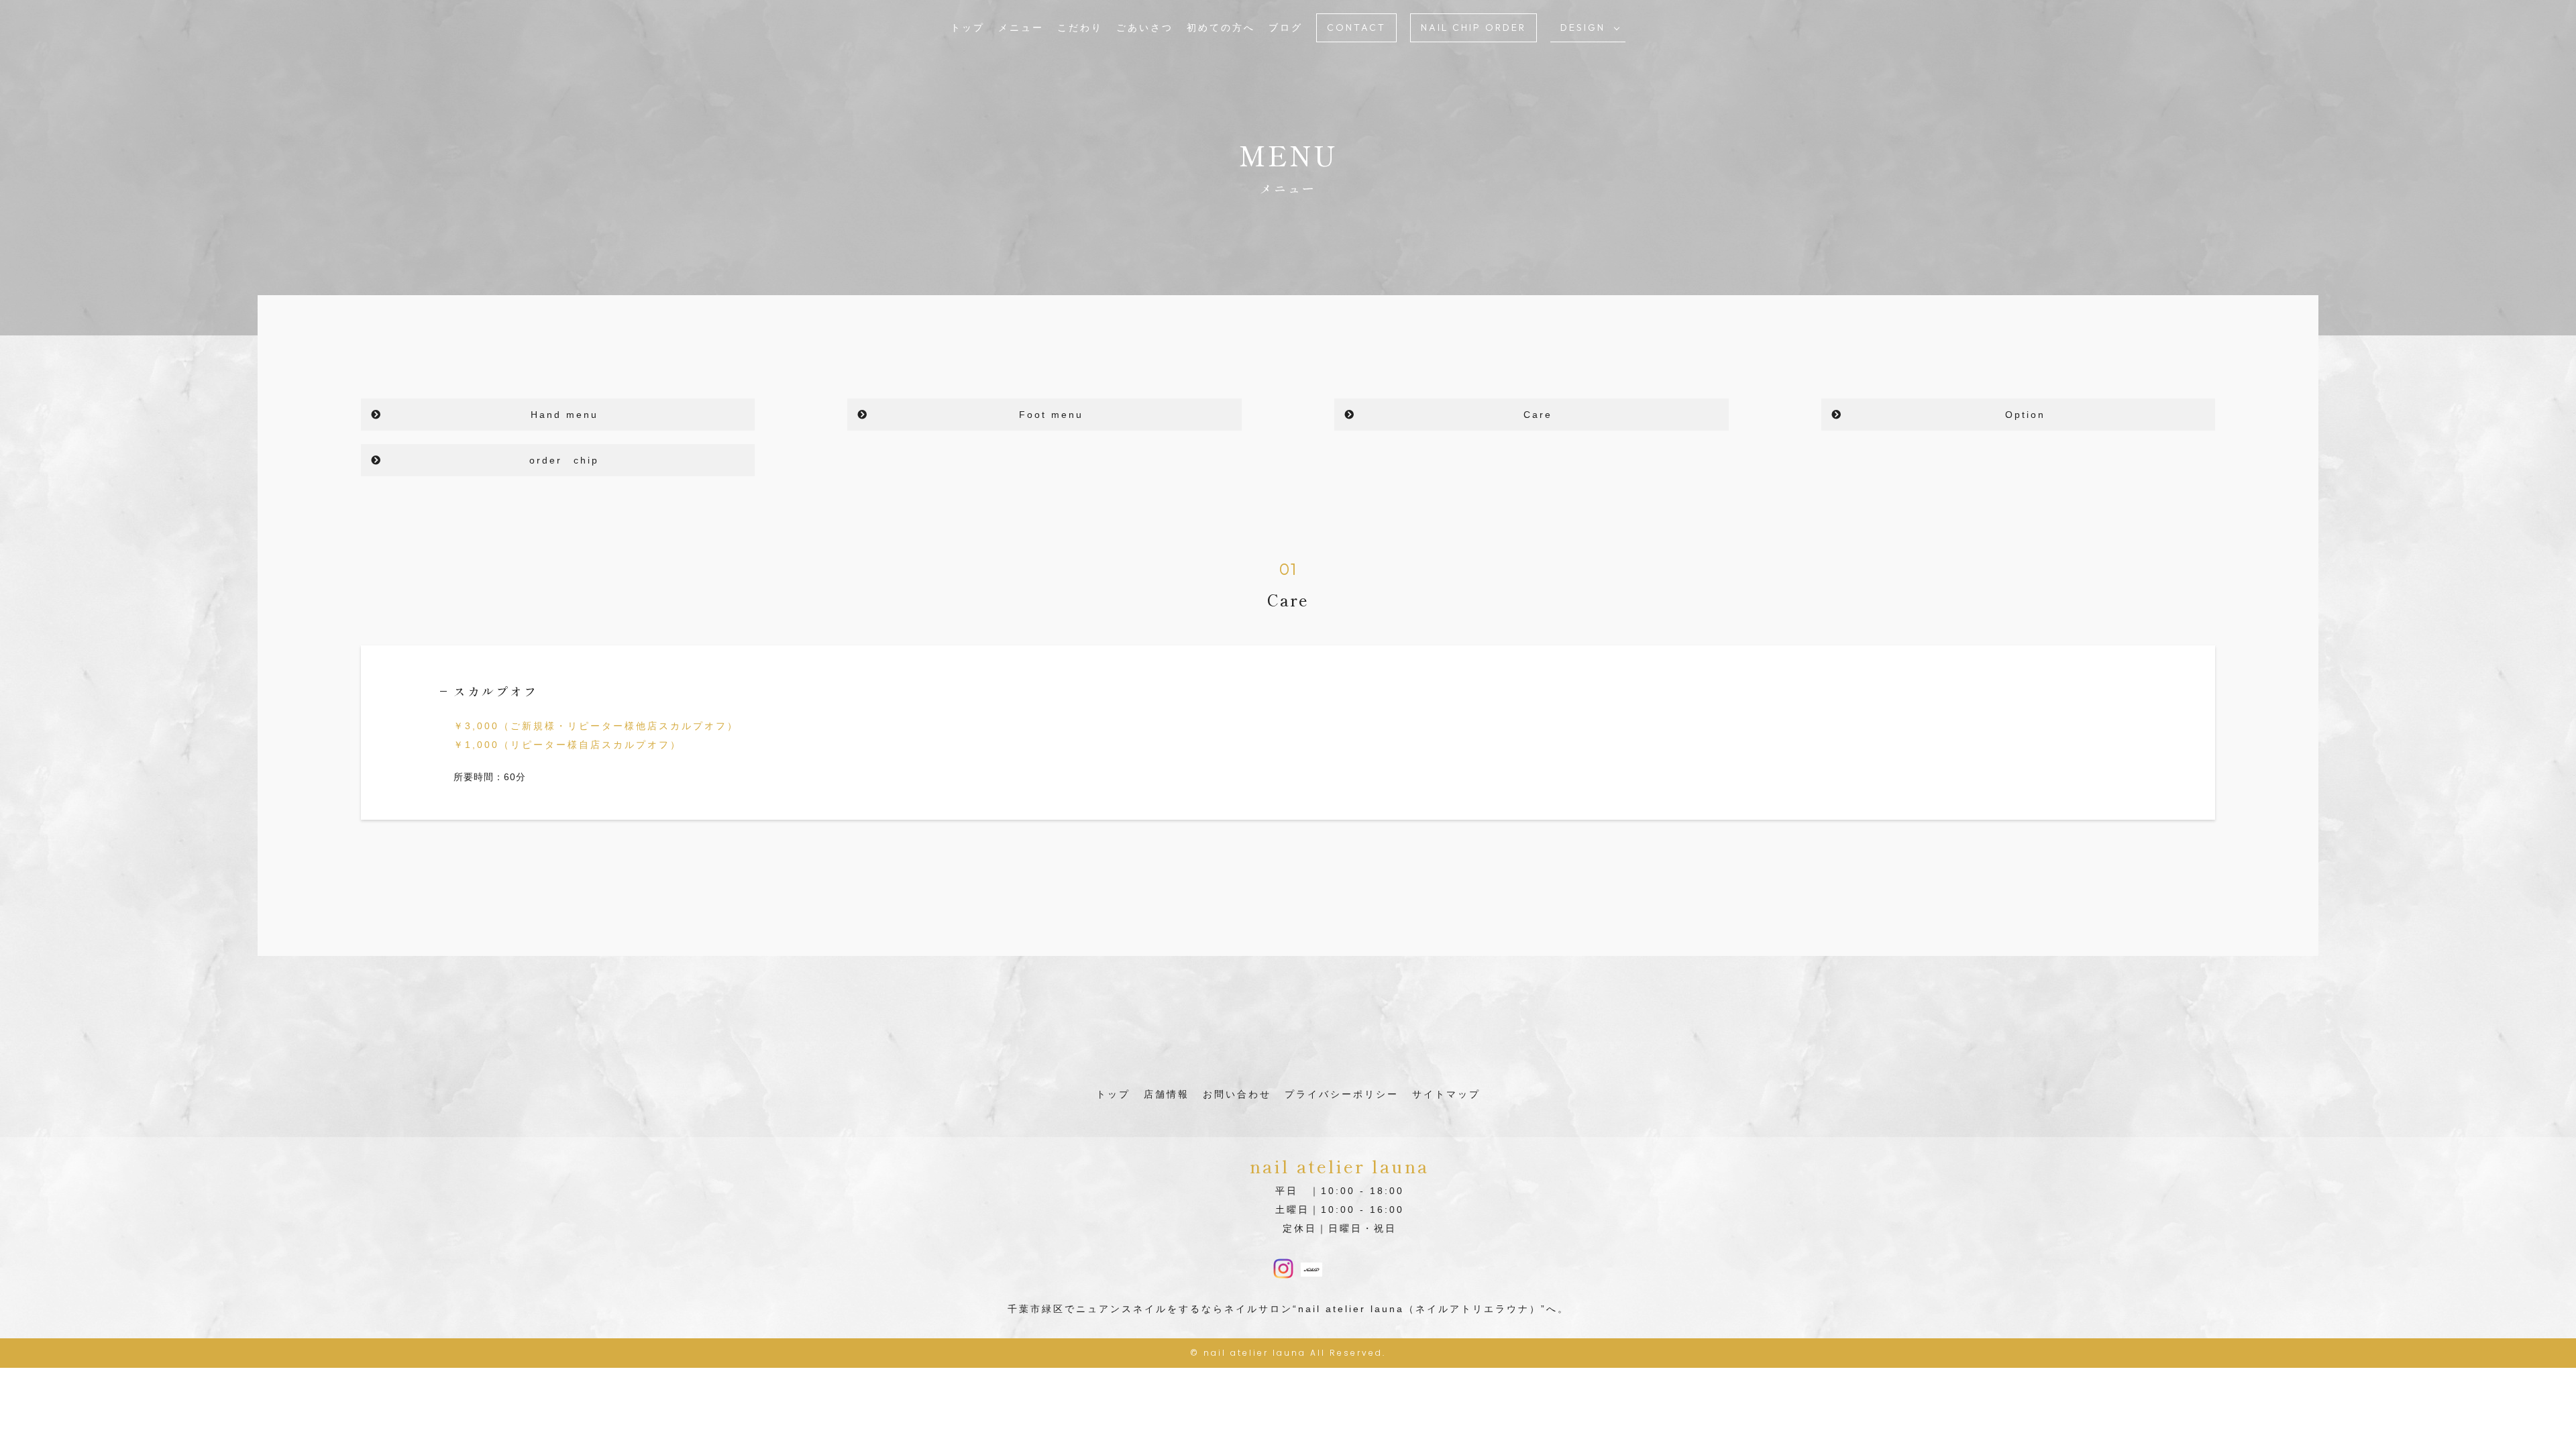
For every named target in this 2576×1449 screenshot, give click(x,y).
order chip (564, 460)
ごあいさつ (1145, 28)
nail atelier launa (1255, 1353)
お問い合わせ (1237, 1094)
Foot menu (1051, 415)
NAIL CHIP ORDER (1473, 28)
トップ (968, 28)
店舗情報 (1167, 1094)
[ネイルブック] (1311, 1267)
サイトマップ (1446, 1094)
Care (1538, 415)
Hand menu (565, 415)
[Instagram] (1283, 1270)
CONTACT (1356, 28)
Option (2025, 415)
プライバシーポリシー (1342, 1094)
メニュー (1021, 28)
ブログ (1286, 28)
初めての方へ (1221, 28)
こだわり (1080, 28)
